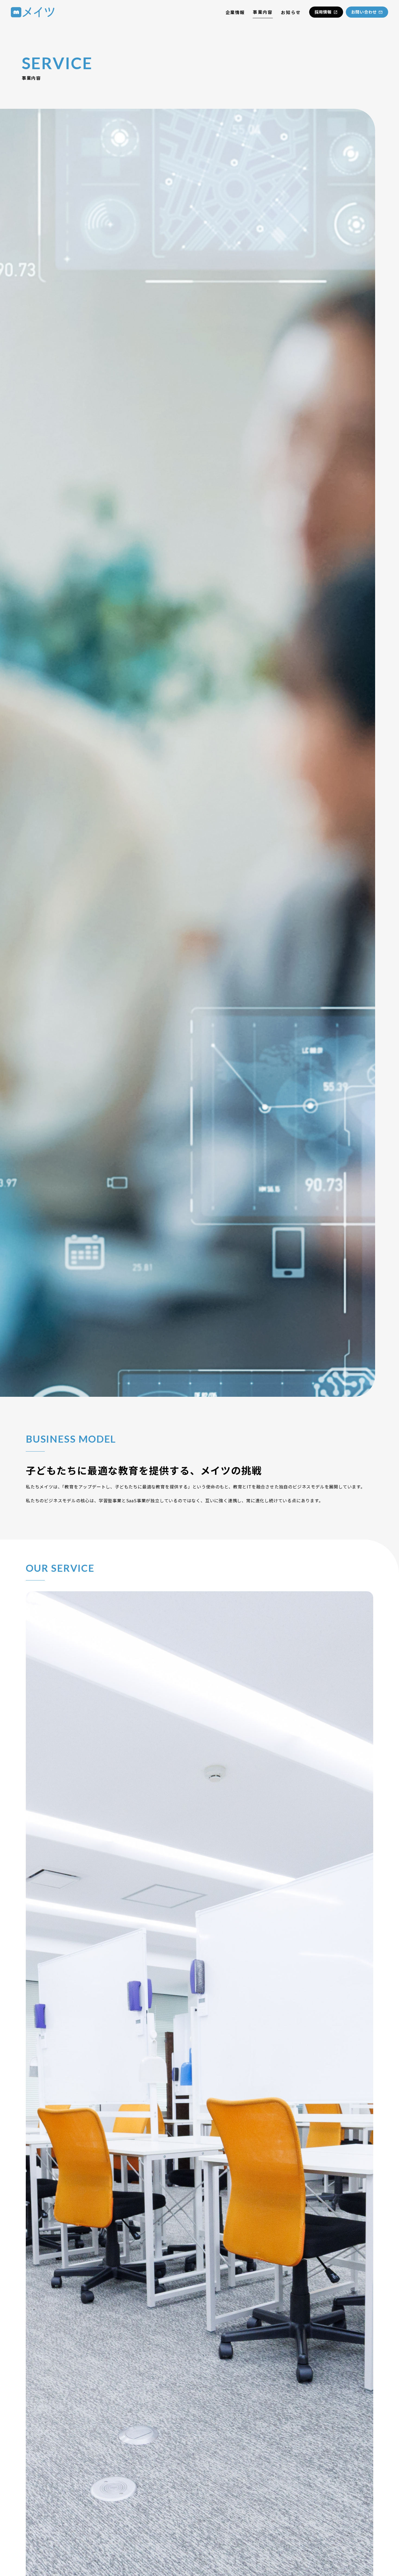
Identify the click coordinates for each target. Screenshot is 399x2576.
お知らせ (291, 12)
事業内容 (263, 12)
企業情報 (235, 12)
